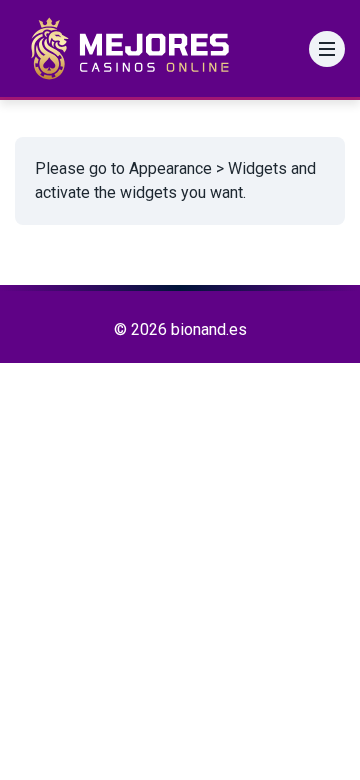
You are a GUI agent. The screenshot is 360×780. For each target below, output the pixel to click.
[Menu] (327, 49)
